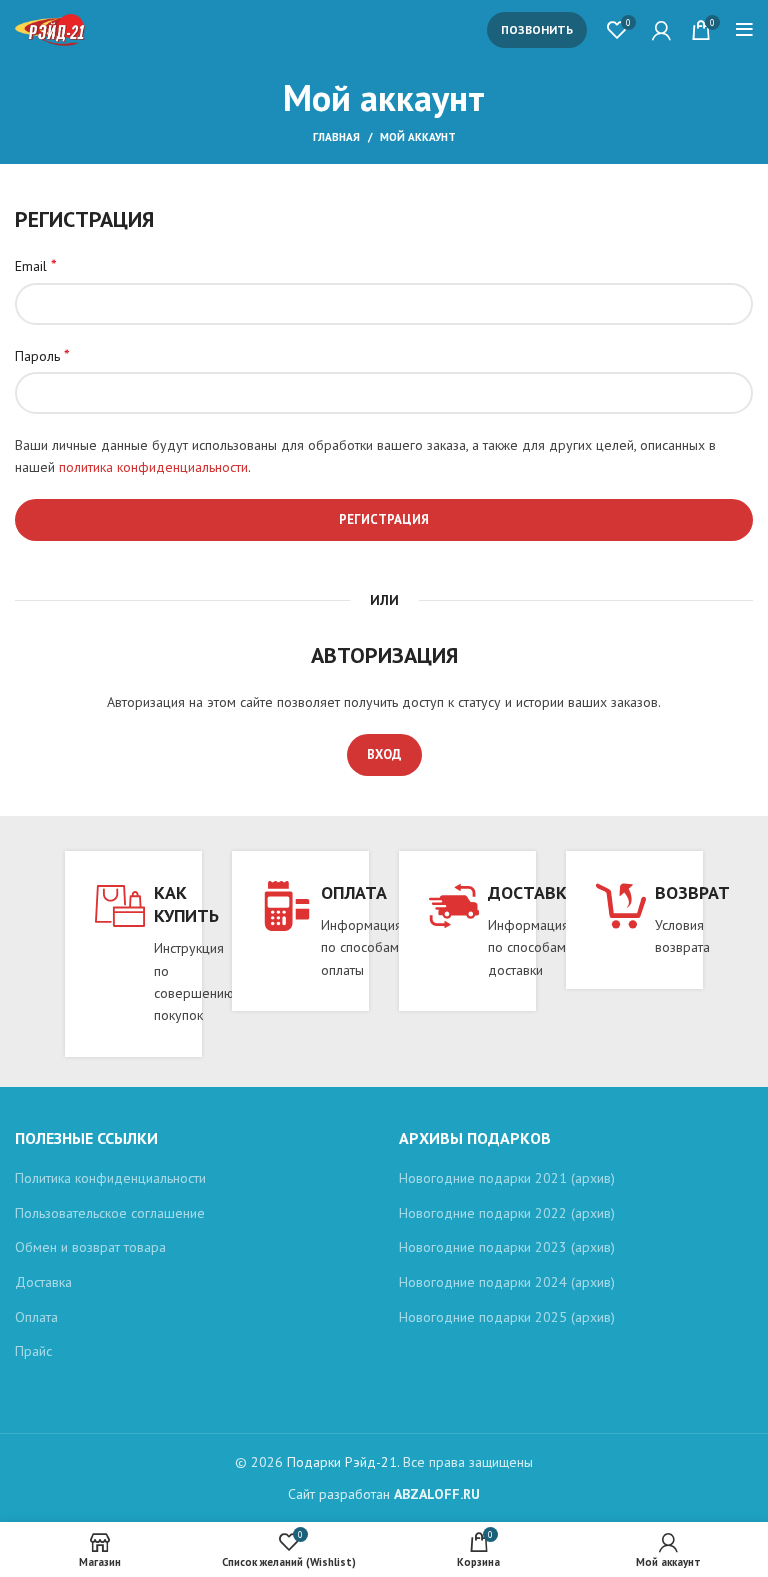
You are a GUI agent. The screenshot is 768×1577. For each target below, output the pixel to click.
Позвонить (537, 29)
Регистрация (384, 519)
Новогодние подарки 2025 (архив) (507, 1317)
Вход (384, 754)
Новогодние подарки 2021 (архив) (507, 1178)
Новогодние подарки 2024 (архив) (507, 1282)
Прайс (33, 1351)
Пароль (42, 355)
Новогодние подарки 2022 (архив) (507, 1213)
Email (36, 265)
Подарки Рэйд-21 (342, 1462)
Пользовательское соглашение (110, 1213)
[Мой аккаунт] (661, 30)
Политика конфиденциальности (110, 1178)
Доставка (43, 1282)
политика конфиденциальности (153, 467)
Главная (336, 137)
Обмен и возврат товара (90, 1247)
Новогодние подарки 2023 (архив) (507, 1247)
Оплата (36, 1317)
